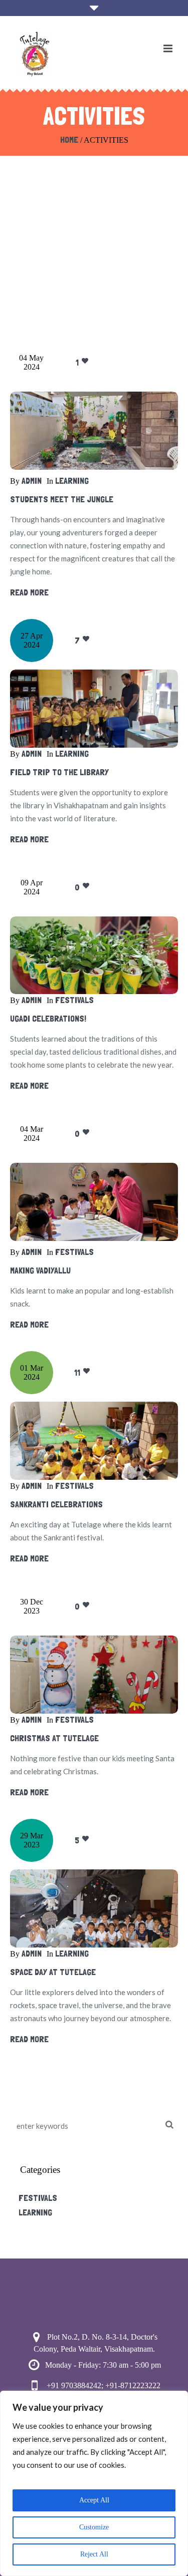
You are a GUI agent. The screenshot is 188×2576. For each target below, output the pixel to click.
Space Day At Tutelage (53, 1972)
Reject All (94, 2554)
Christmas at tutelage (54, 1738)
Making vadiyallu (40, 1270)
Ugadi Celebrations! (48, 1018)
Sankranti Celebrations (56, 1504)
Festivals (74, 1000)
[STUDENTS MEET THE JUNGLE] (94, 431)
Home (69, 139)
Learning (72, 480)
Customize (94, 2527)
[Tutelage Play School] (35, 54)
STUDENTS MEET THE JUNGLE (62, 499)
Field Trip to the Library (59, 772)
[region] (94, 2483)
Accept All (94, 2500)
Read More (29, 592)
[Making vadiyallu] (94, 1202)
